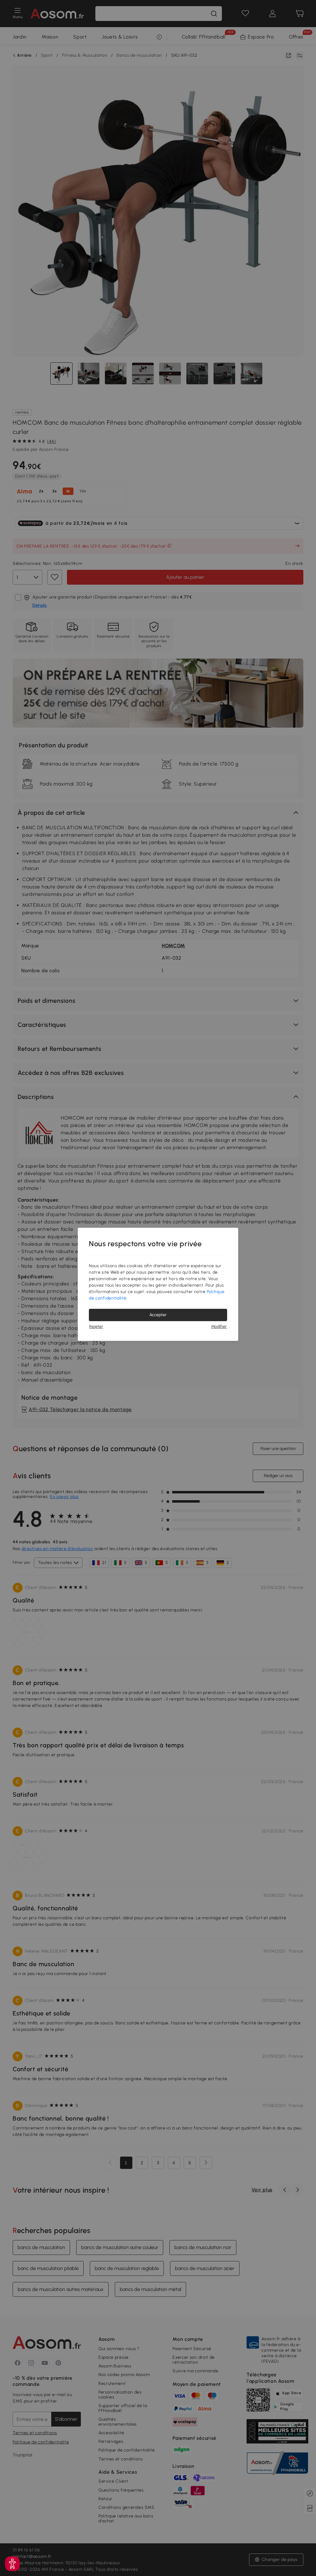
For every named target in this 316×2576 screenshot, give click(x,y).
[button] (12, 2564)
